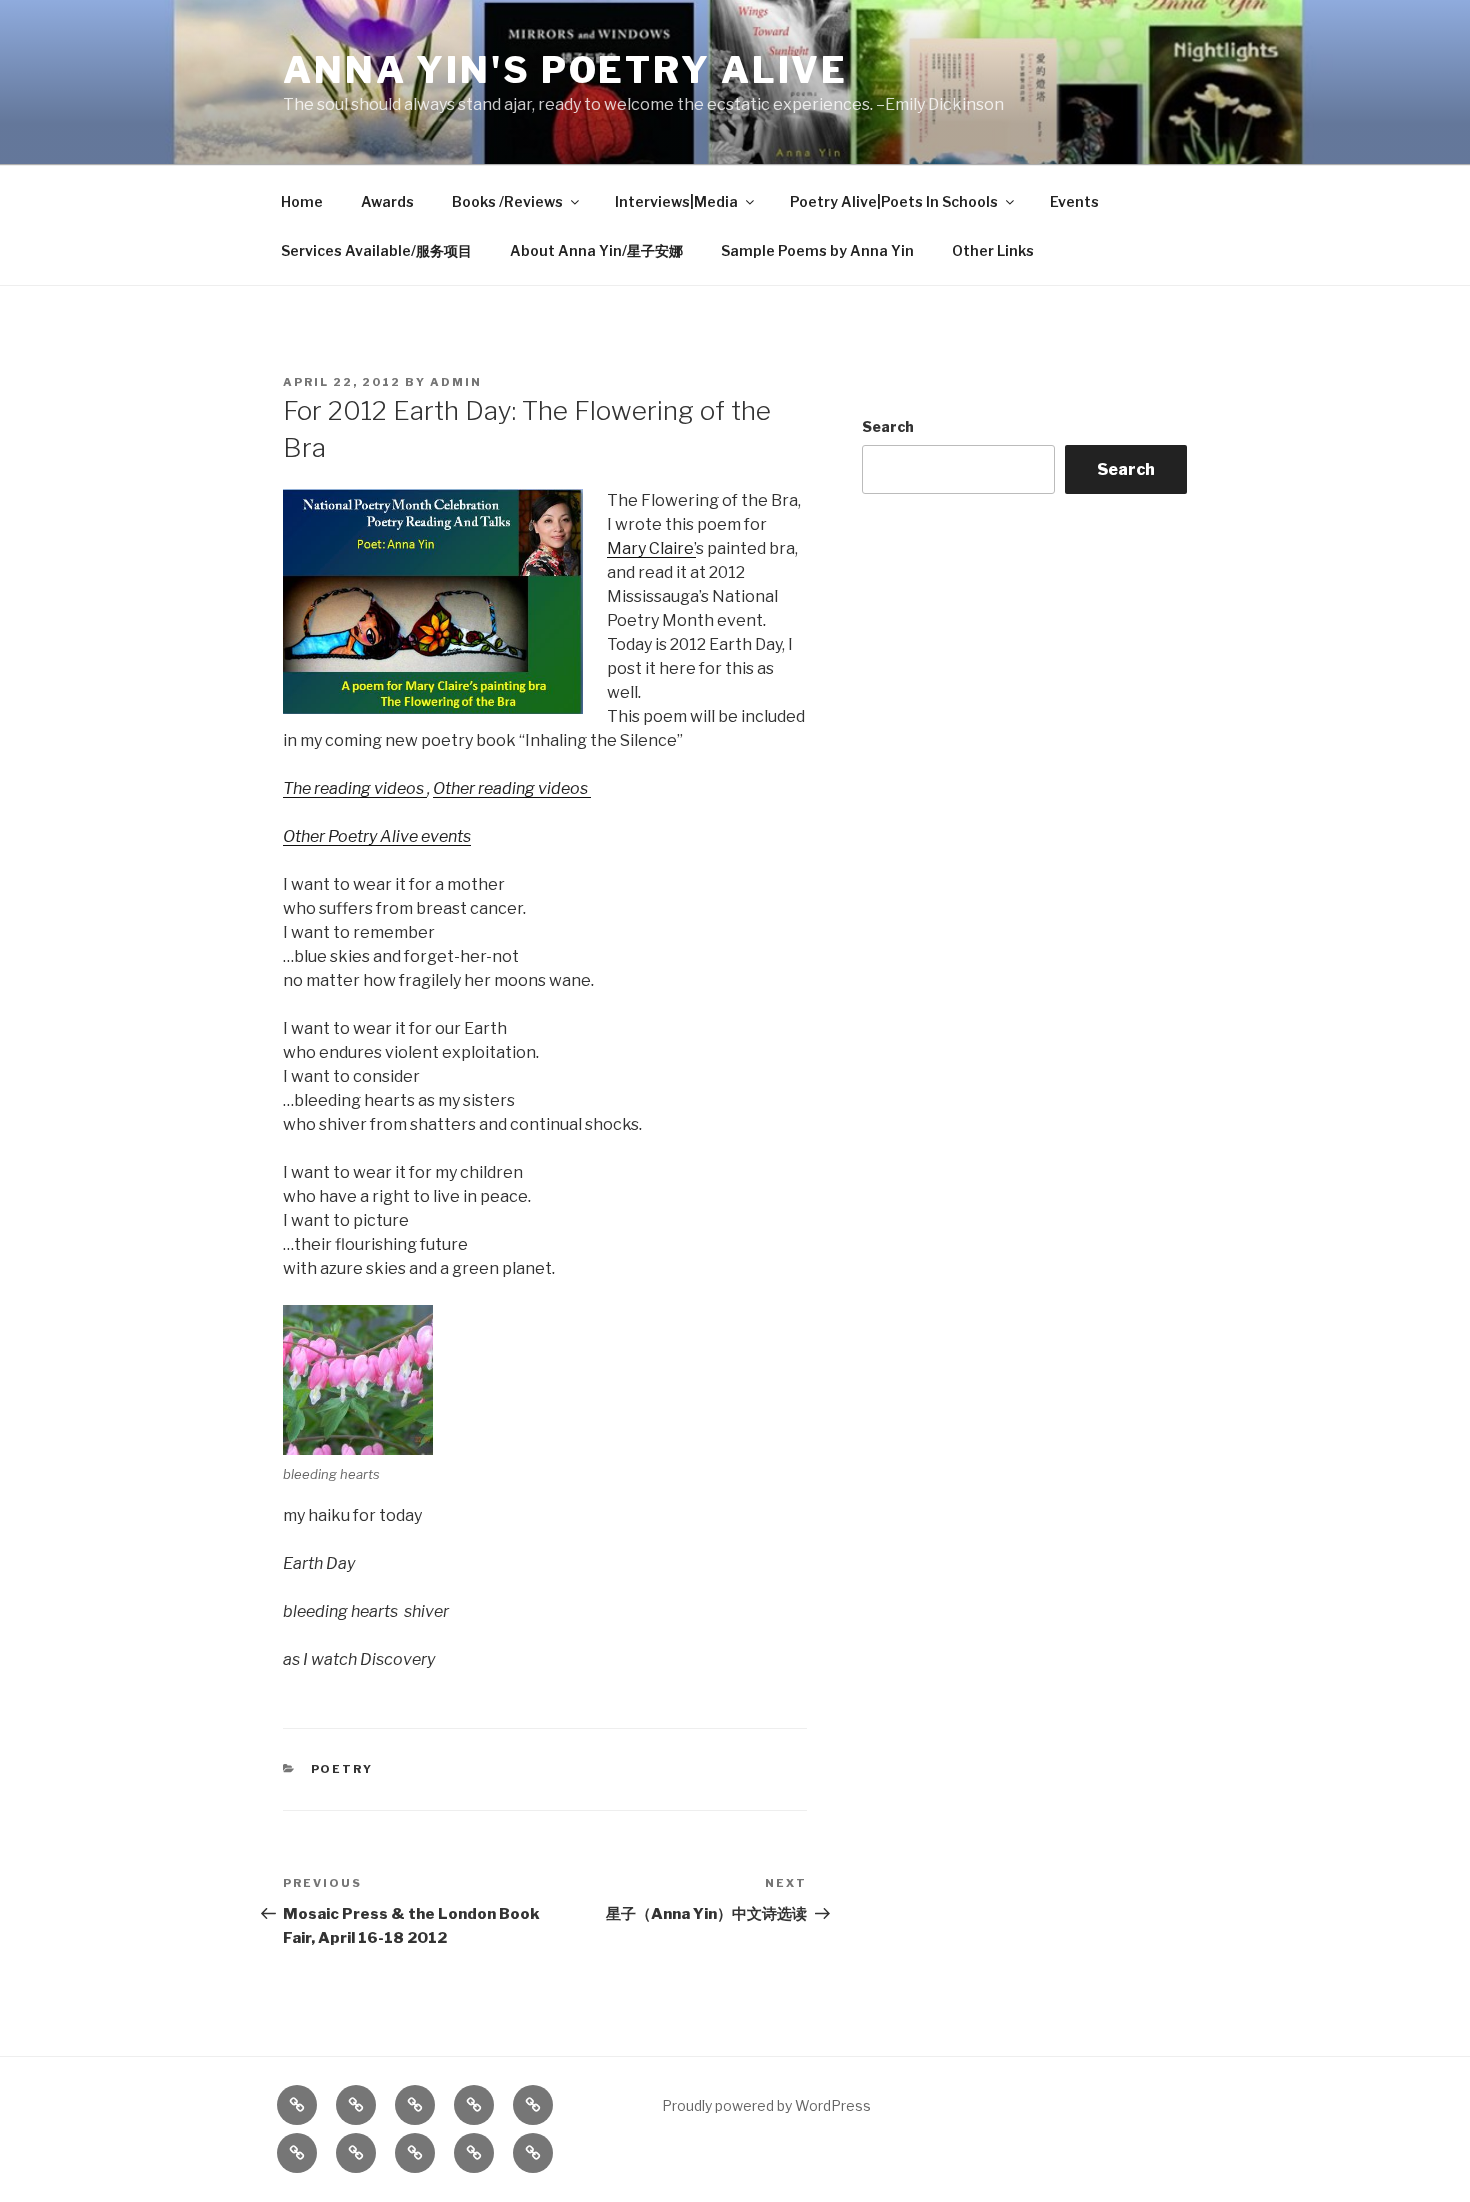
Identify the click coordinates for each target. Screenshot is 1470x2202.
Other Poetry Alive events (377, 836)
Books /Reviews (507, 201)
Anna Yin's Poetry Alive (565, 70)
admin (456, 382)
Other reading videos (512, 788)
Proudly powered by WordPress (766, 2105)
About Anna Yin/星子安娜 (596, 250)
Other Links (993, 250)
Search (888, 426)
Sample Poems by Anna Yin (817, 250)
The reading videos (355, 788)
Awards (387, 201)
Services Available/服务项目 (376, 250)
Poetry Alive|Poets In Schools (894, 201)
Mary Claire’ (651, 548)
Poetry (342, 1769)
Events (1074, 201)
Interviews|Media (676, 201)
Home (302, 201)
